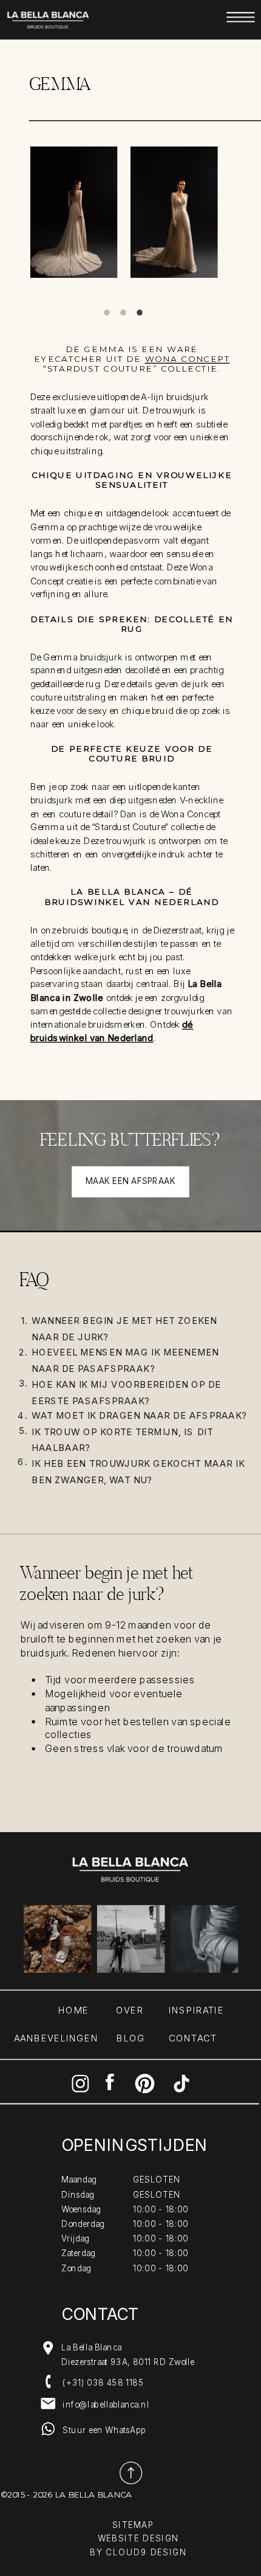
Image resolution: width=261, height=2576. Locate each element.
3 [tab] (140, 312)
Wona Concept (188, 358)
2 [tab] (124, 312)
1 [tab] (107, 312)
